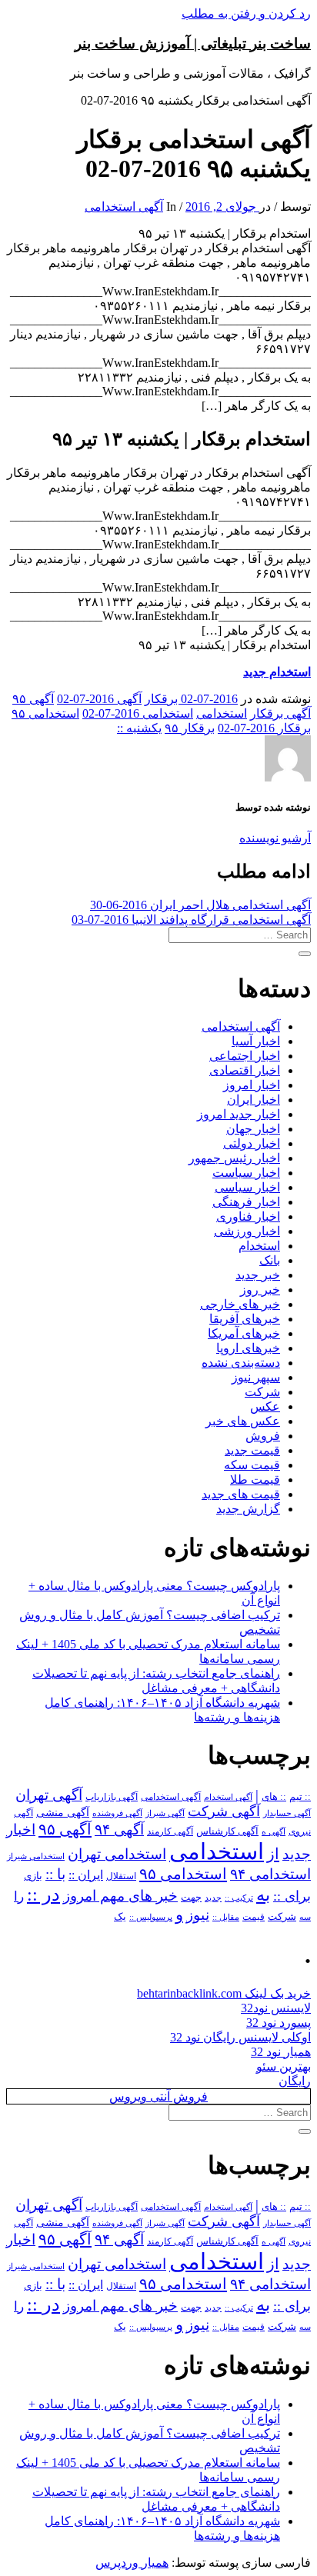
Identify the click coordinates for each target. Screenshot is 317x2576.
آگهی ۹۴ (119, 1830)
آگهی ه (274, 1831)
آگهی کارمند (170, 1831)
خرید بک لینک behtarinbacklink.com (224, 1993)
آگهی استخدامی (124, 207)
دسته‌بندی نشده (241, 1363)
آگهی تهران (49, 1795)
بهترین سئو (284, 2066)
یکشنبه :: (139, 728)
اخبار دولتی (252, 1143)
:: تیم (300, 1797)
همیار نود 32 (281, 2052)
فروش (263, 1436)
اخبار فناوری (248, 1216)
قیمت (254, 1917)
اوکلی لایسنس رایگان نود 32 (240, 2037)
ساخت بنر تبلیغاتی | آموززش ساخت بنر (193, 43)
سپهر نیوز (256, 1377)
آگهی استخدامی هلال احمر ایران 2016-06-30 (200, 905)
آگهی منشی (63, 1813)
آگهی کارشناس (227, 1831)
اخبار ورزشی (247, 1231)
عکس (265, 1406)
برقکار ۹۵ (190, 728)
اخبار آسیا (256, 1041)
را (19, 1896)
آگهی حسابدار (287, 1813)
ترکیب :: (239, 1898)
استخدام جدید (277, 672)
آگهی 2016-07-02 (99, 699)
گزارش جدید (248, 1509)
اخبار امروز (252, 1085)
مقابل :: (226, 1917)
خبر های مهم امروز (120, 1896)
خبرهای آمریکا (244, 1333)
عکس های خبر (243, 1421)
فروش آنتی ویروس (158, 2096)
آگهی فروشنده (117, 1813)
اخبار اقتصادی (245, 1070)
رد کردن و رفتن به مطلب (246, 13)
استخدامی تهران (117, 1854)
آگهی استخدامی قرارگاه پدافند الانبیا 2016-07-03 (191, 920)
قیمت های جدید (241, 1494)
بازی (33, 1876)
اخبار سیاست (246, 1173)
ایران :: (86, 1875)
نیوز (198, 1915)
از (273, 1854)
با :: (55, 1875)
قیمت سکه (252, 1465)
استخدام (259, 1246)
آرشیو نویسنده (275, 838)
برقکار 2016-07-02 (264, 728)
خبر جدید (258, 1275)
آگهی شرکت (224, 1811)
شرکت (262, 1392)
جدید (213, 1898)
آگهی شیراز (165, 1813)
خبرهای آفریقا (245, 1319)
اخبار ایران (254, 1100)
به (263, 1895)
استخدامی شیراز (36, 1856)
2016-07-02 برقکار (191, 699)
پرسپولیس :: (151, 1917)
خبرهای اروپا (248, 1348)
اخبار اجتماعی (245, 1056)
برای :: (292, 1896)
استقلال (121, 1876)
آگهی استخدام (228, 1797)
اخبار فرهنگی (246, 1202)
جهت (191, 1898)
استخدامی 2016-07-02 (138, 713)
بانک (270, 1260)
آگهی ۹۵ (33, 699)
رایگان (295, 2081)
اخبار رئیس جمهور (234, 1158)
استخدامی (222, 713)
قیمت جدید (252, 1450)
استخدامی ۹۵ (45, 713)
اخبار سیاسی (247, 1187)
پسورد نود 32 (279, 2023)
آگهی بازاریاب (112, 1797)
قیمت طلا (255, 1480)
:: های (274, 1797)
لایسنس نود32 (276, 2008)
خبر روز (260, 1290)
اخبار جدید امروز (239, 1114)
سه (305, 1917)
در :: (43, 1894)
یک (120, 1916)
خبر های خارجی (240, 1304)
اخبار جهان (253, 1129)
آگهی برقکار (280, 713)
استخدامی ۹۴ (270, 1874)
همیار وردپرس (132, 2563)
